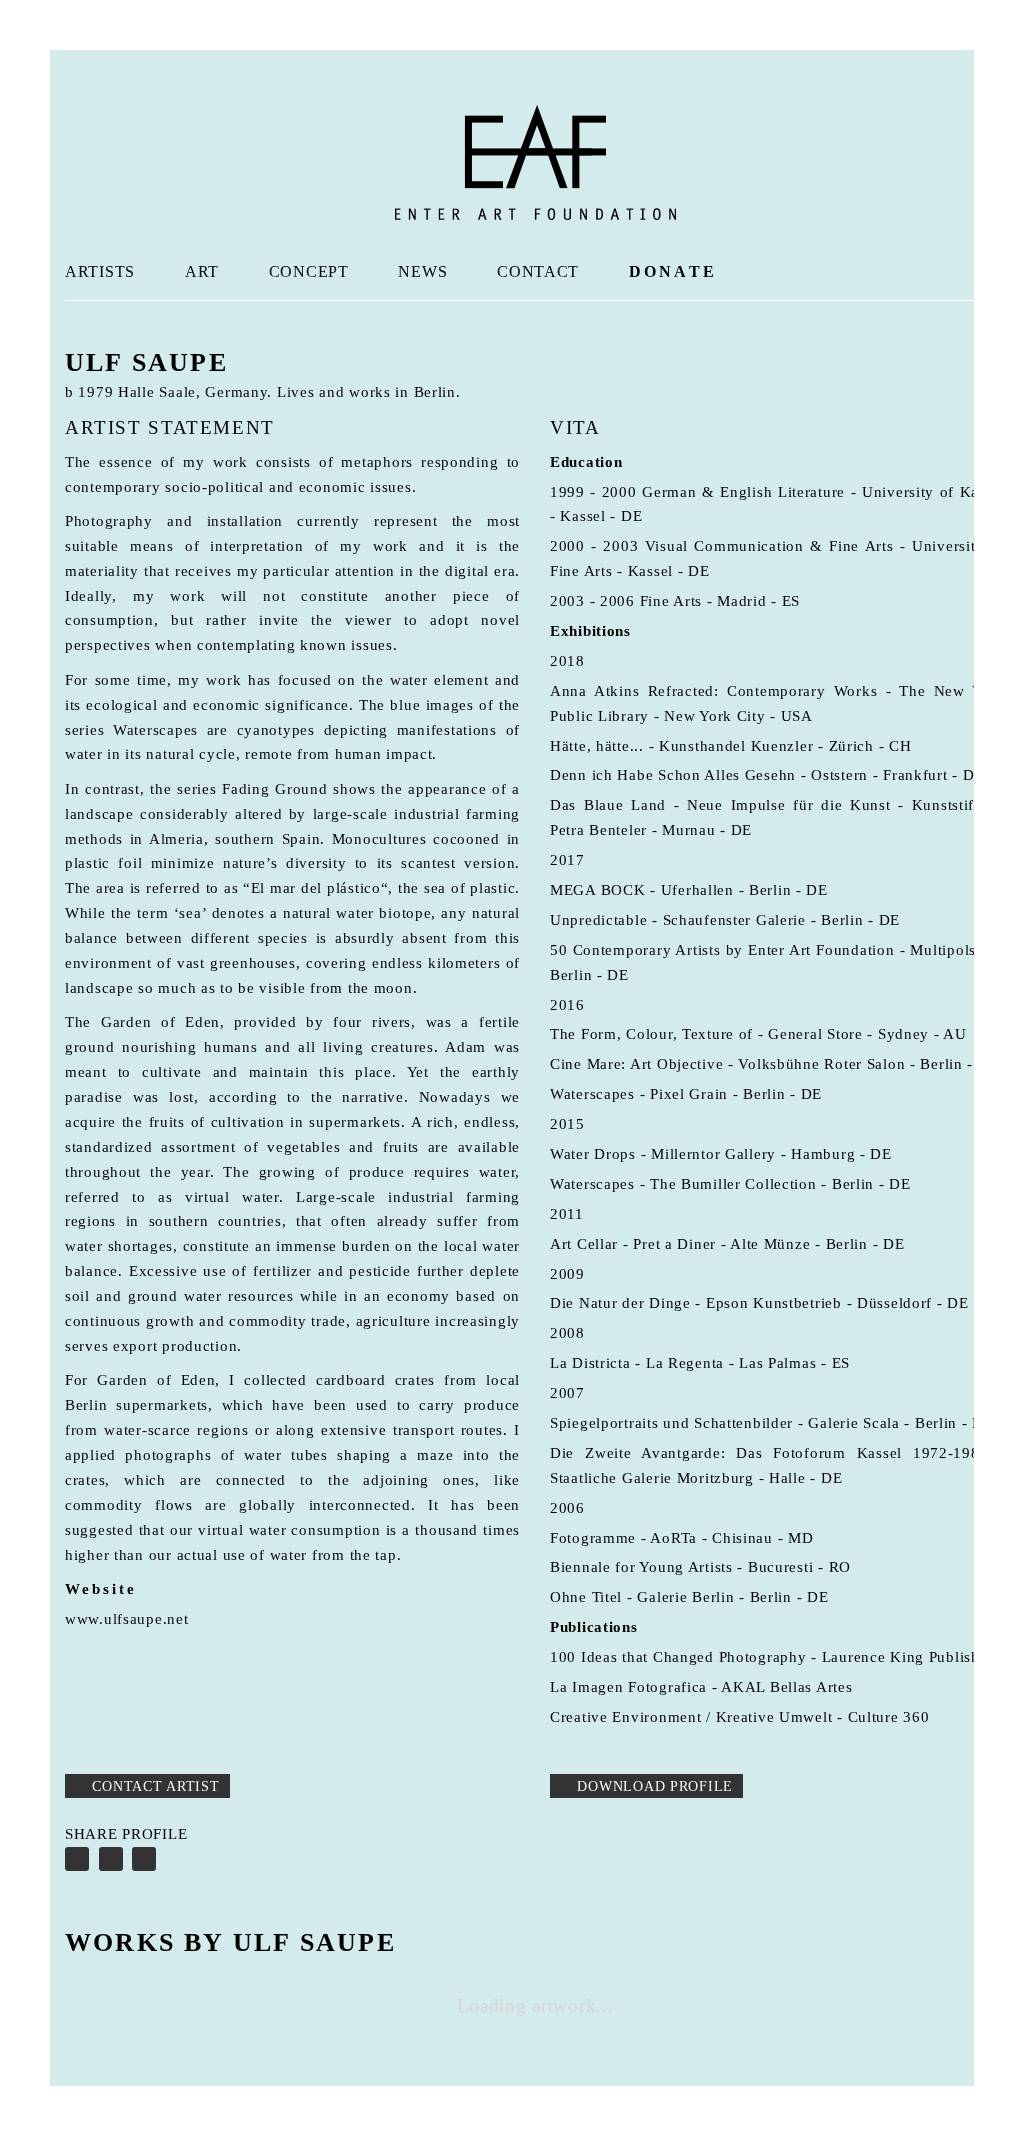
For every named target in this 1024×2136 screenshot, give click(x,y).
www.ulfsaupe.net (127, 1619)
